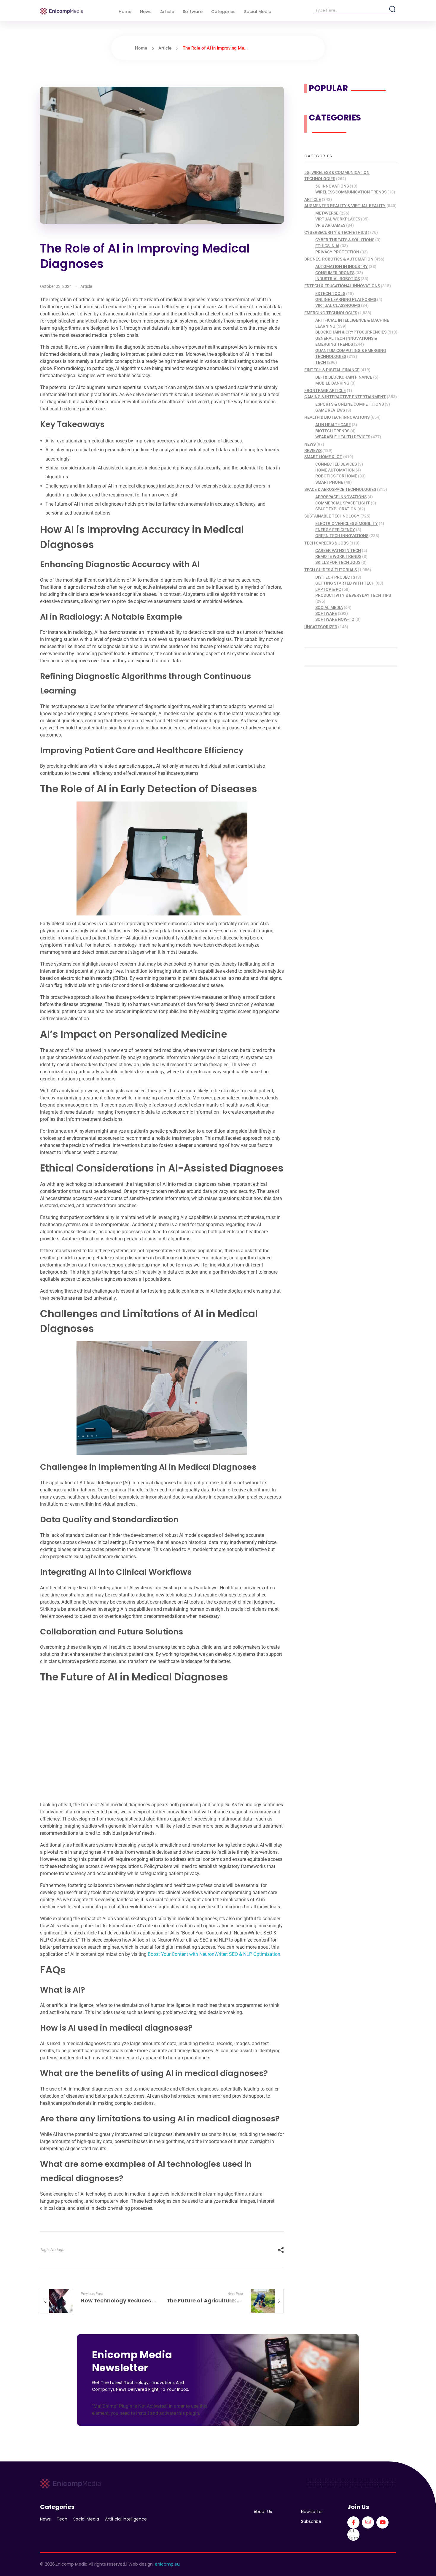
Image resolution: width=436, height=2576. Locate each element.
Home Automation (335, 470)
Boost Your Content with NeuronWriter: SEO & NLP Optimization (214, 1954)
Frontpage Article (325, 391)
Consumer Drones (335, 273)
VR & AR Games (330, 225)
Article (165, 48)
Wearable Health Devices (343, 437)
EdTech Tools (330, 293)
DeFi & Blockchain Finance (344, 377)
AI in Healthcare (333, 425)
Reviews (313, 450)
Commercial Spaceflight (343, 503)
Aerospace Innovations (341, 497)
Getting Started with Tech (345, 583)
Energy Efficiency (335, 530)
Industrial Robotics (338, 279)
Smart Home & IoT (323, 457)
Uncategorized (321, 627)
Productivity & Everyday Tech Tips (353, 595)
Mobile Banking (332, 383)
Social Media (329, 607)
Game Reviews (330, 410)
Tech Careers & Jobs (326, 543)
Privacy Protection (337, 252)
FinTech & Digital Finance (332, 370)
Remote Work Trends (338, 556)
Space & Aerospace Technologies (340, 489)
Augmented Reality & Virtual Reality (345, 206)
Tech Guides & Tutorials (331, 570)
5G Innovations (332, 186)
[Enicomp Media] (62, 11)
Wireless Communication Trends (351, 192)
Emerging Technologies (331, 313)
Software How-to (335, 619)
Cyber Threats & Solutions (345, 240)
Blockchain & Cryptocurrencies (351, 332)
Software (326, 613)
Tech (321, 362)
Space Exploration (336, 509)
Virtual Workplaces (338, 219)
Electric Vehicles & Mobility (347, 523)
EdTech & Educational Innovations (342, 286)
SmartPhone (329, 482)
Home (141, 48)
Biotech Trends (332, 431)
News (310, 444)
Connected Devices (336, 464)
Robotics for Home (336, 476)
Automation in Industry (342, 266)
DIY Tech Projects (335, 577)
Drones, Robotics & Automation (339, 259)
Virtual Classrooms (338, 305)
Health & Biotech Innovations (337, 417)
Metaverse (327, 213)
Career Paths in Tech (338, 550)
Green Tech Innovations (342, 536)
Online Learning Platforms (346, 299)
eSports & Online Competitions (350, 404)
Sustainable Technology (332, 516)
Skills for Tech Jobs (338, 562)
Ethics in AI (327, 246)
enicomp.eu (167, 2564)
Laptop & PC (328, 589)
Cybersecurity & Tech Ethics (336, 232)
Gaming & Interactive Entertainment (345, 397)
